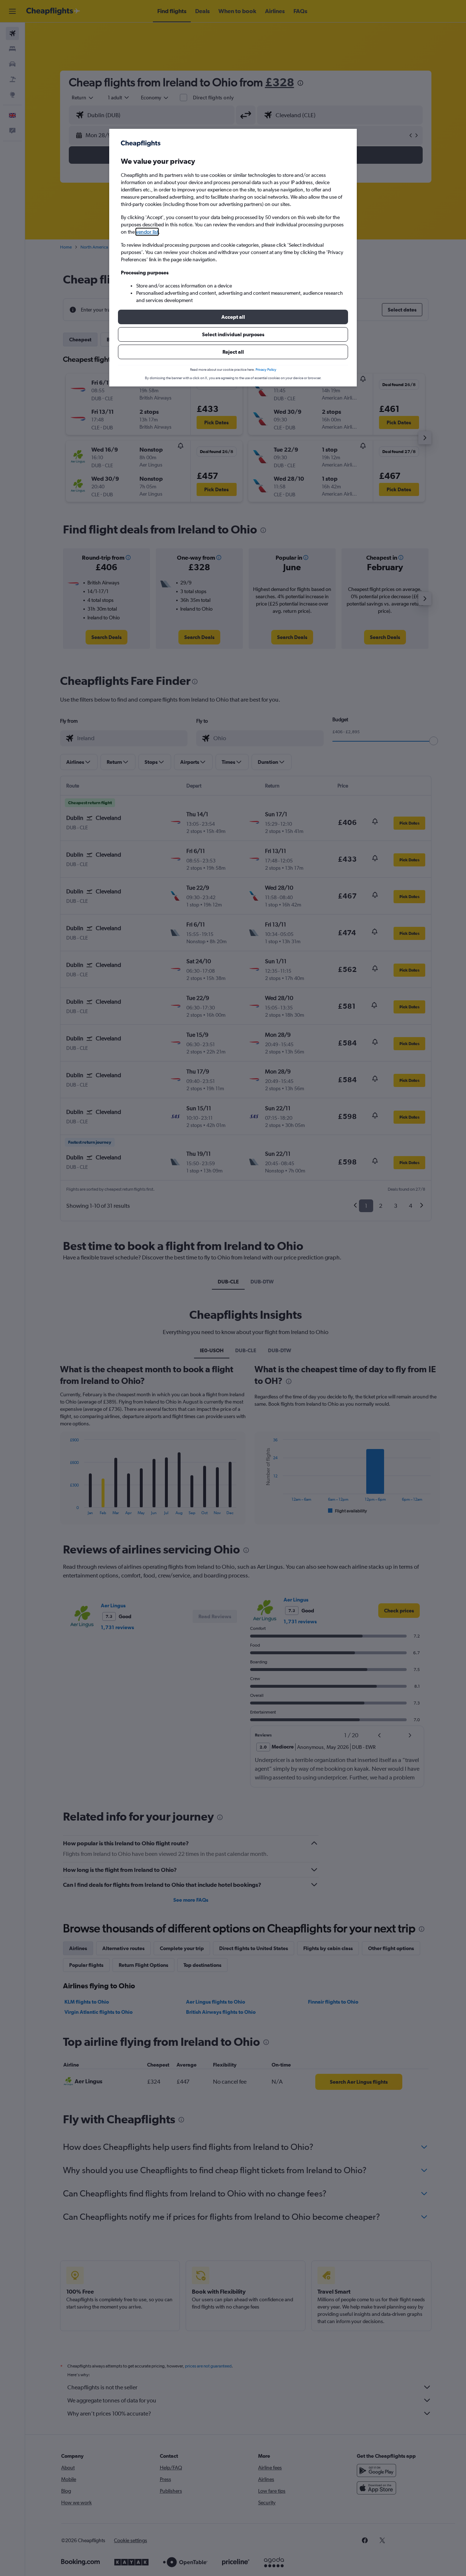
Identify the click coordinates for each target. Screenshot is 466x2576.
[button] (233, 317)
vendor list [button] (147, 232)
